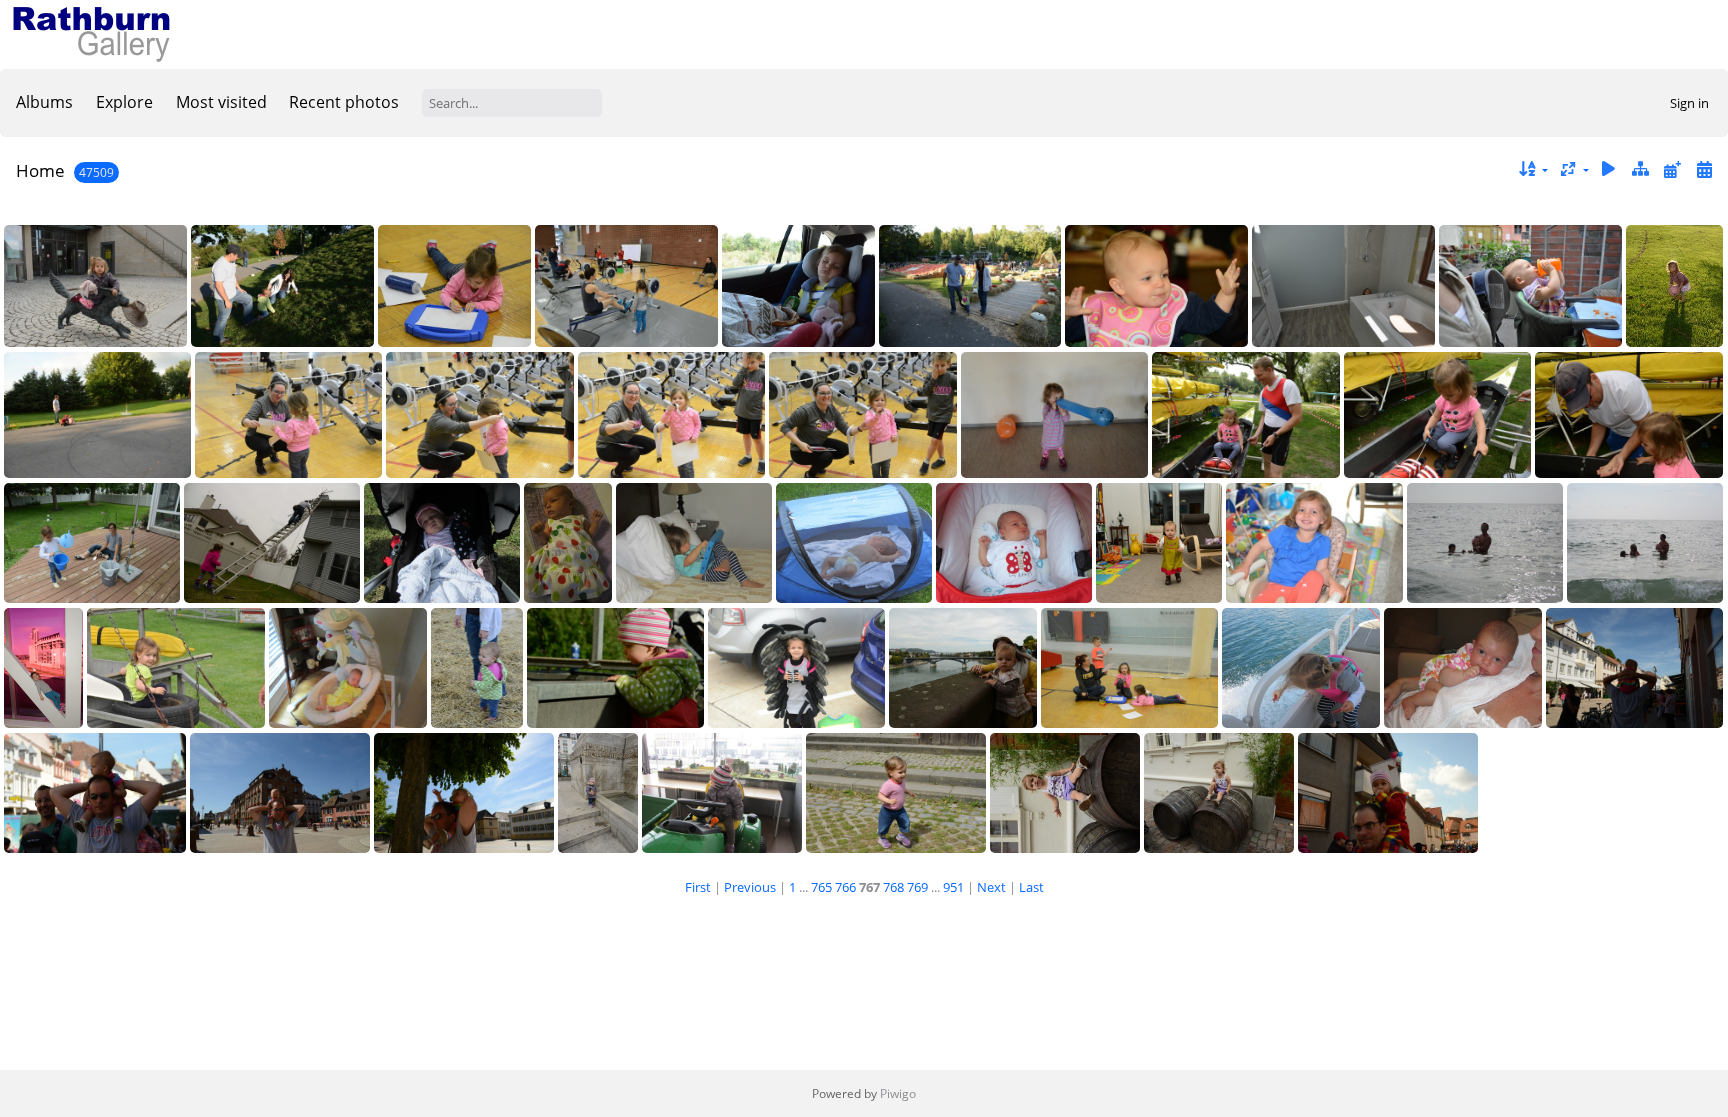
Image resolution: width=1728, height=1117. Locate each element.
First (698, 887)
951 (953, 887)
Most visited (221, 102)
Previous (750, 887)
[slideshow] (1609, 169)
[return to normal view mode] (1641, 169)
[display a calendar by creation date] (1704, 169)
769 (917, 887)
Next (991, 887)
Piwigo (898, 1093)
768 (893, 887)
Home (40, 170)
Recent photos (344, 102)
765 (821, 887)
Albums (44, 102)
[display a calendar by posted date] (1672, 169)
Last (1031, 887)
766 (845, 887)
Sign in (1689, 103)
